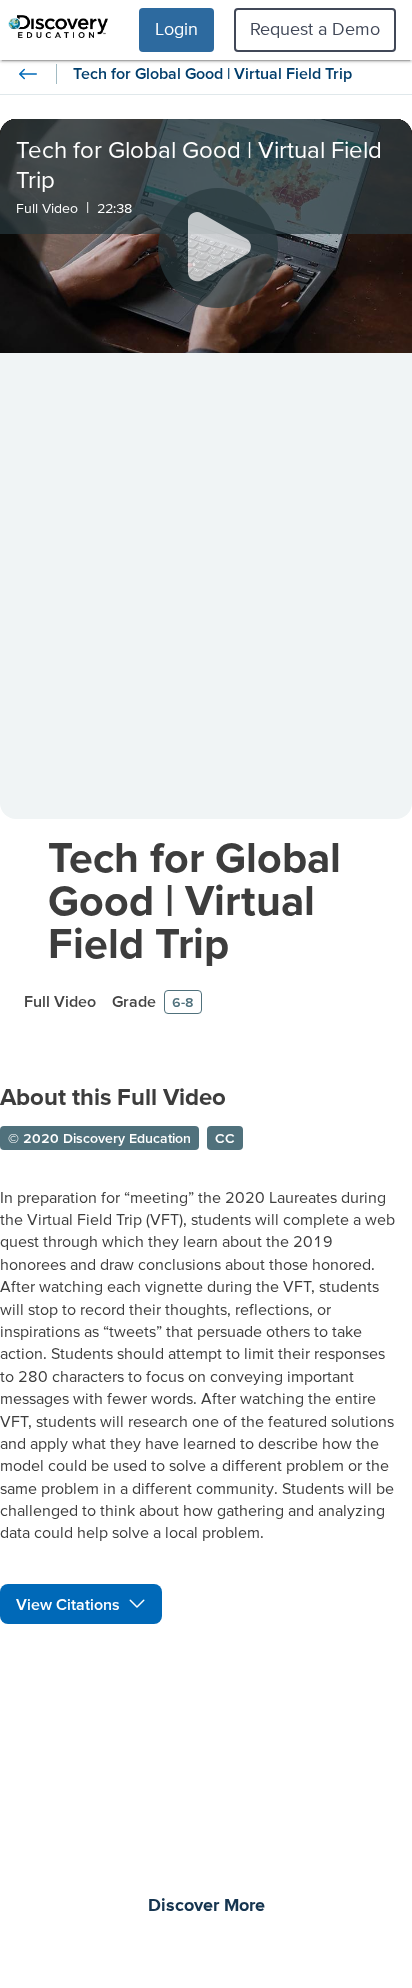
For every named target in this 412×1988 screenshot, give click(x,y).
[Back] (28, 74)
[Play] (218, 248)
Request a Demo (315, 28)
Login (176, 28)
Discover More (206, 1906)
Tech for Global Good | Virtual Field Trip (194, 899)
